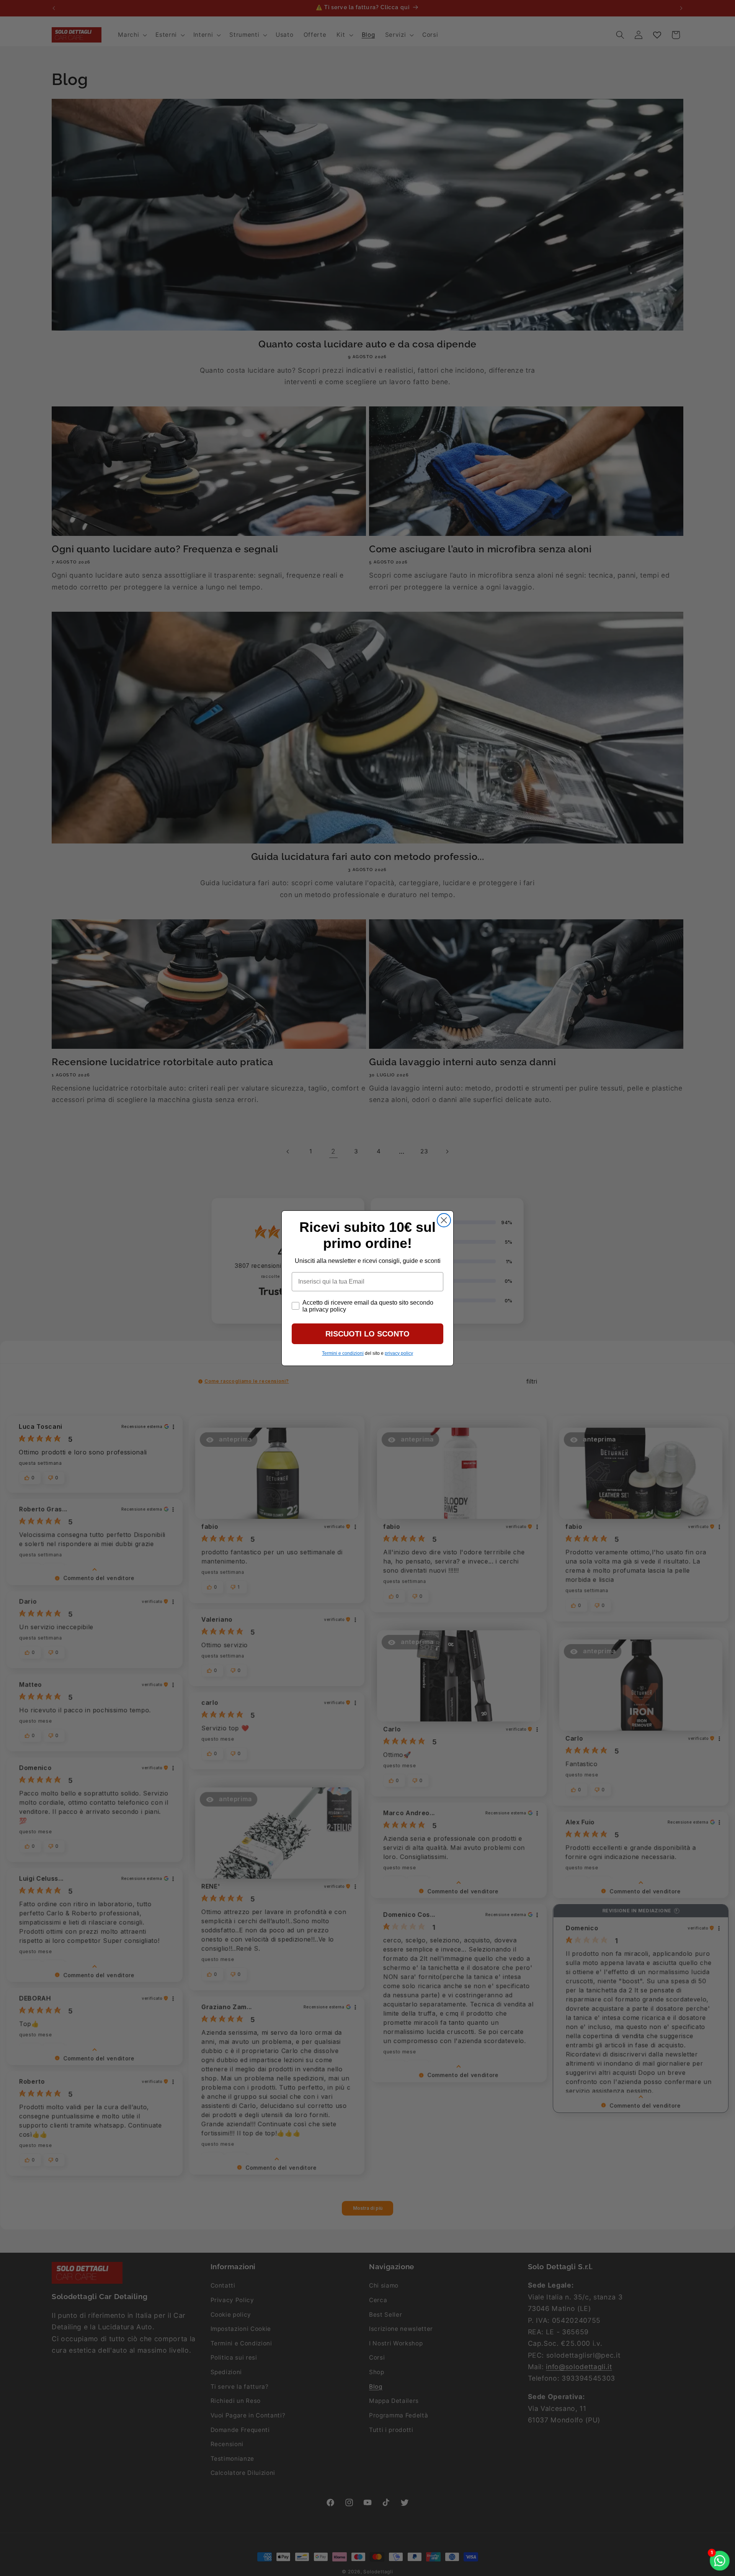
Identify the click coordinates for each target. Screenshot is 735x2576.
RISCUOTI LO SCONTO (367, 1334)
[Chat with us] (720, 2561)
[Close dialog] (444, 1220)
